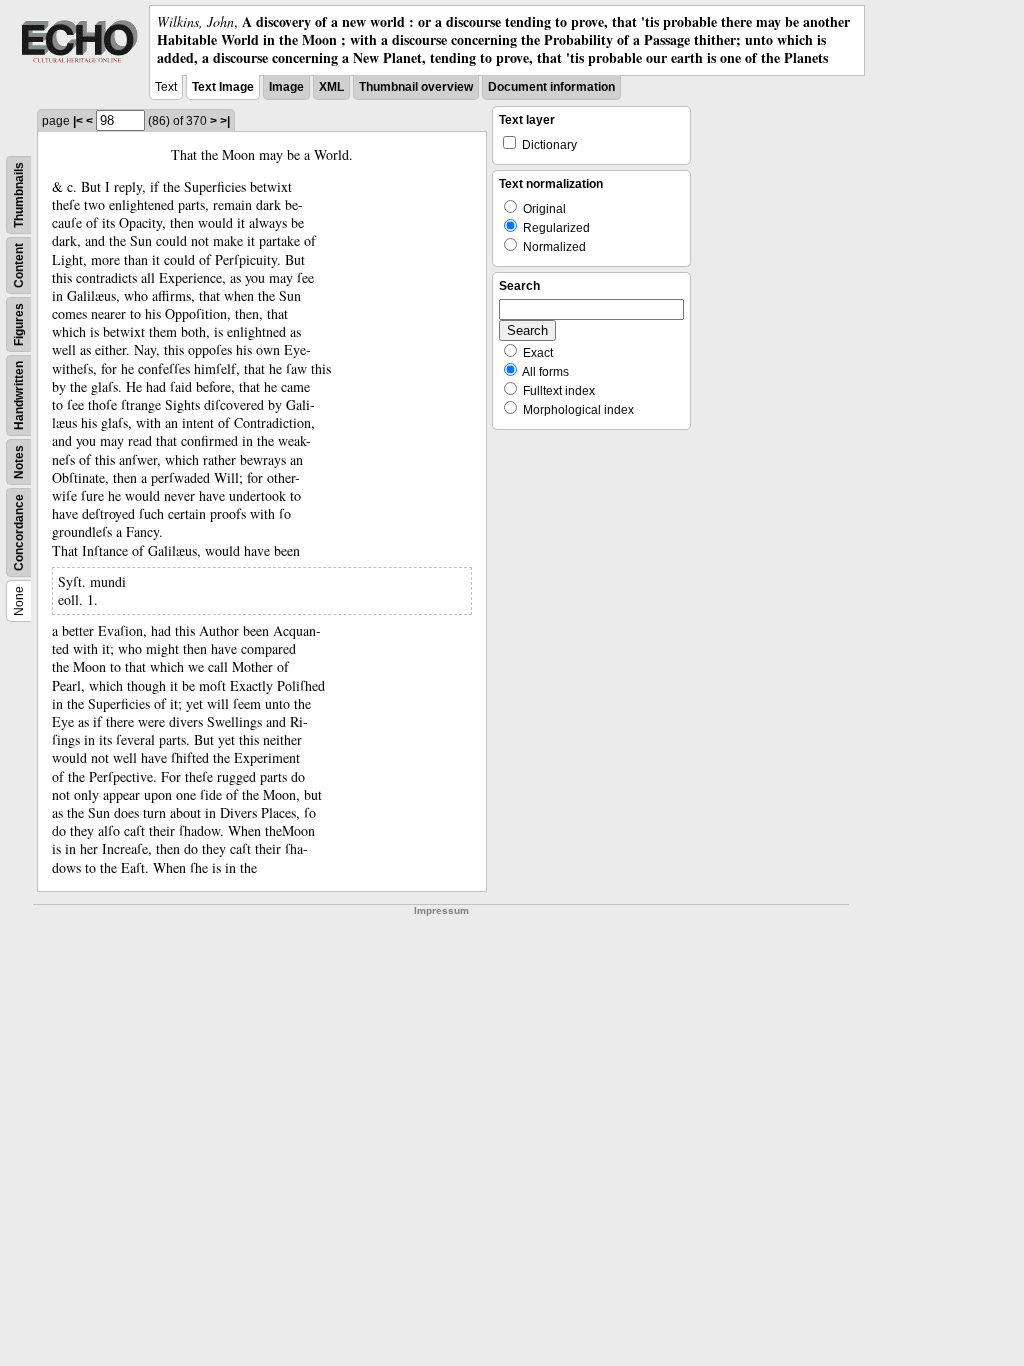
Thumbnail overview (416, 87)
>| (225, 121)
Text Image (223, 87)
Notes (19, 462)
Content (19, 265)
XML (331, 87)
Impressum (441, 910)
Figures (19, 324)
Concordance (19, 532)
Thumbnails (19, 195)
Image (286, 87)
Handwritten (19, 395)
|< (78, 121)
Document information (551, 87)
